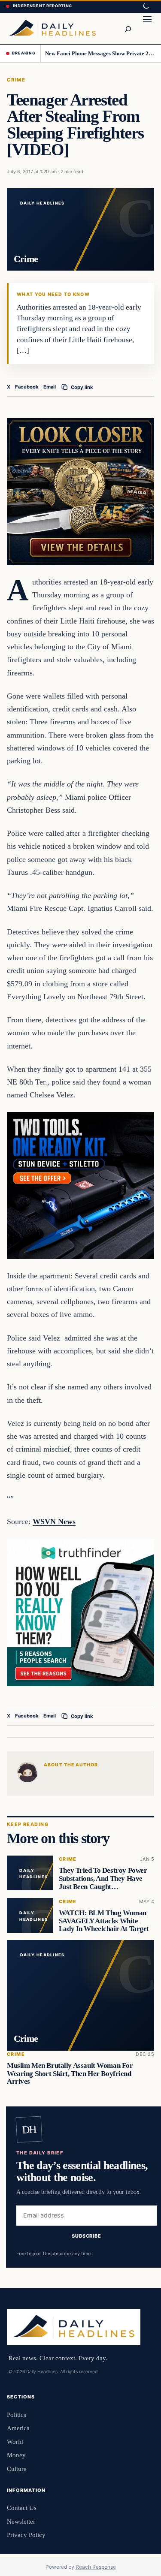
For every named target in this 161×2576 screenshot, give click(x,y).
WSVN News (54, 1521)
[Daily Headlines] (52, 28)
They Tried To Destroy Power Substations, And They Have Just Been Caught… (103, 1879)
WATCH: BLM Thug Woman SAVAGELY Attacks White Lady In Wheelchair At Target (104, 1921)
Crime (16, 80)
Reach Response (96, 2567)
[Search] (128, 28)
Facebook (27, 387)
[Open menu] (147, 28)
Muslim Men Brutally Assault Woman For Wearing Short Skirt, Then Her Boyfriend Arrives (70, 2073)
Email (50, 387)
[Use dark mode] (146, 6)
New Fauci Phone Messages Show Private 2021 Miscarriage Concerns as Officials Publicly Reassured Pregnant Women (100, 53)
